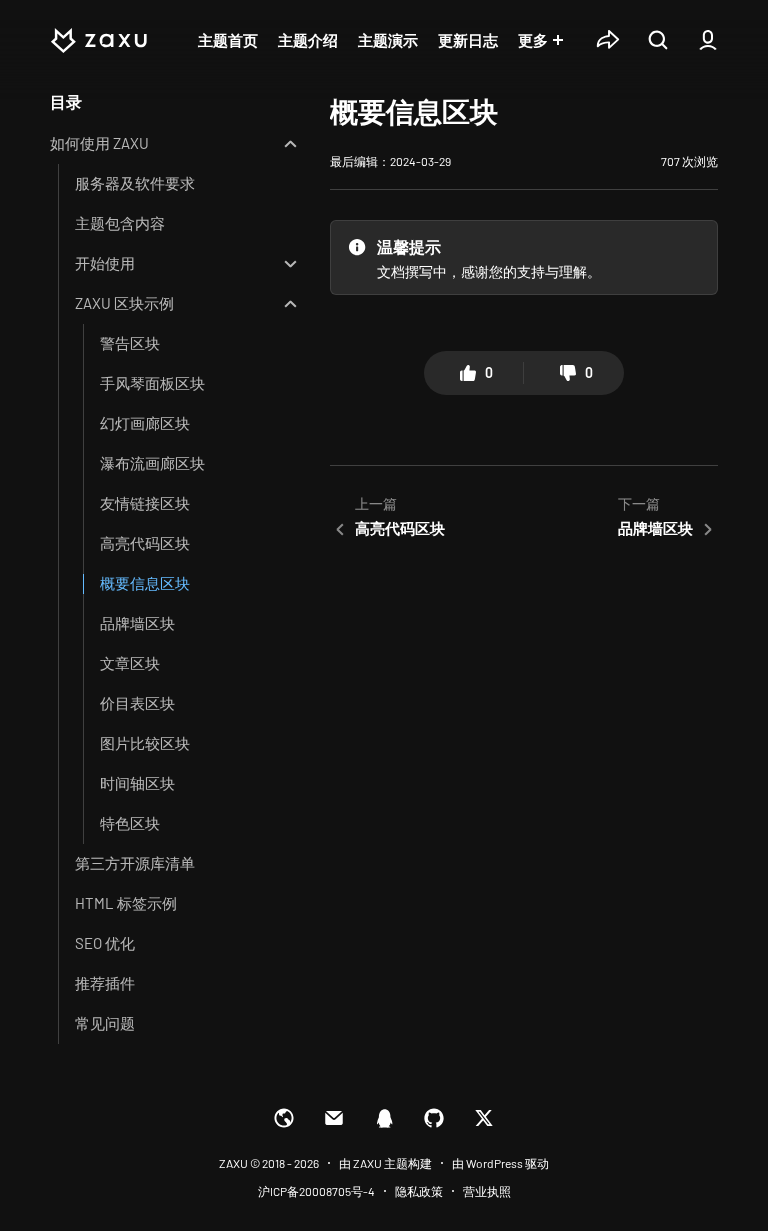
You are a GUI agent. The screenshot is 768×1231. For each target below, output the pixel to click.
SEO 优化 (105, 943)
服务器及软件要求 (135, 183)
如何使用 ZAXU (99, 143)
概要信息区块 (145, 583)
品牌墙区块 (137, 623)
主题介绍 (308, 40)
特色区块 (130, 823)
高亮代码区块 (145, 543)
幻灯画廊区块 (145, 423)
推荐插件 (105, 983)
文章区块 (130, 663)
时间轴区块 (137, 783)
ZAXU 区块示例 (124, 303)
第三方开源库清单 (135, 863)
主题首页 (228, 40)
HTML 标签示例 (126, 903)
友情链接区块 (145, 503)
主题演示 (388, 40)
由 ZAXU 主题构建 (385, 1163)
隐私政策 (419, 1191)
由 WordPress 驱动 (500, 1163)
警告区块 (130, 343)
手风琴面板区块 (152, 383)
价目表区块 (137, 703)
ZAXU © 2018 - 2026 (269, 1163)
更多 (533, 40)
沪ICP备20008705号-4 (316, 1191)
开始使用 (105, 263)
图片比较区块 (145, 743)
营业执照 (487, 1191)
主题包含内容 (120, 223)
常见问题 (105, 1023)
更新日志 (468, 40)
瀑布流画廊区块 (152, 463)
